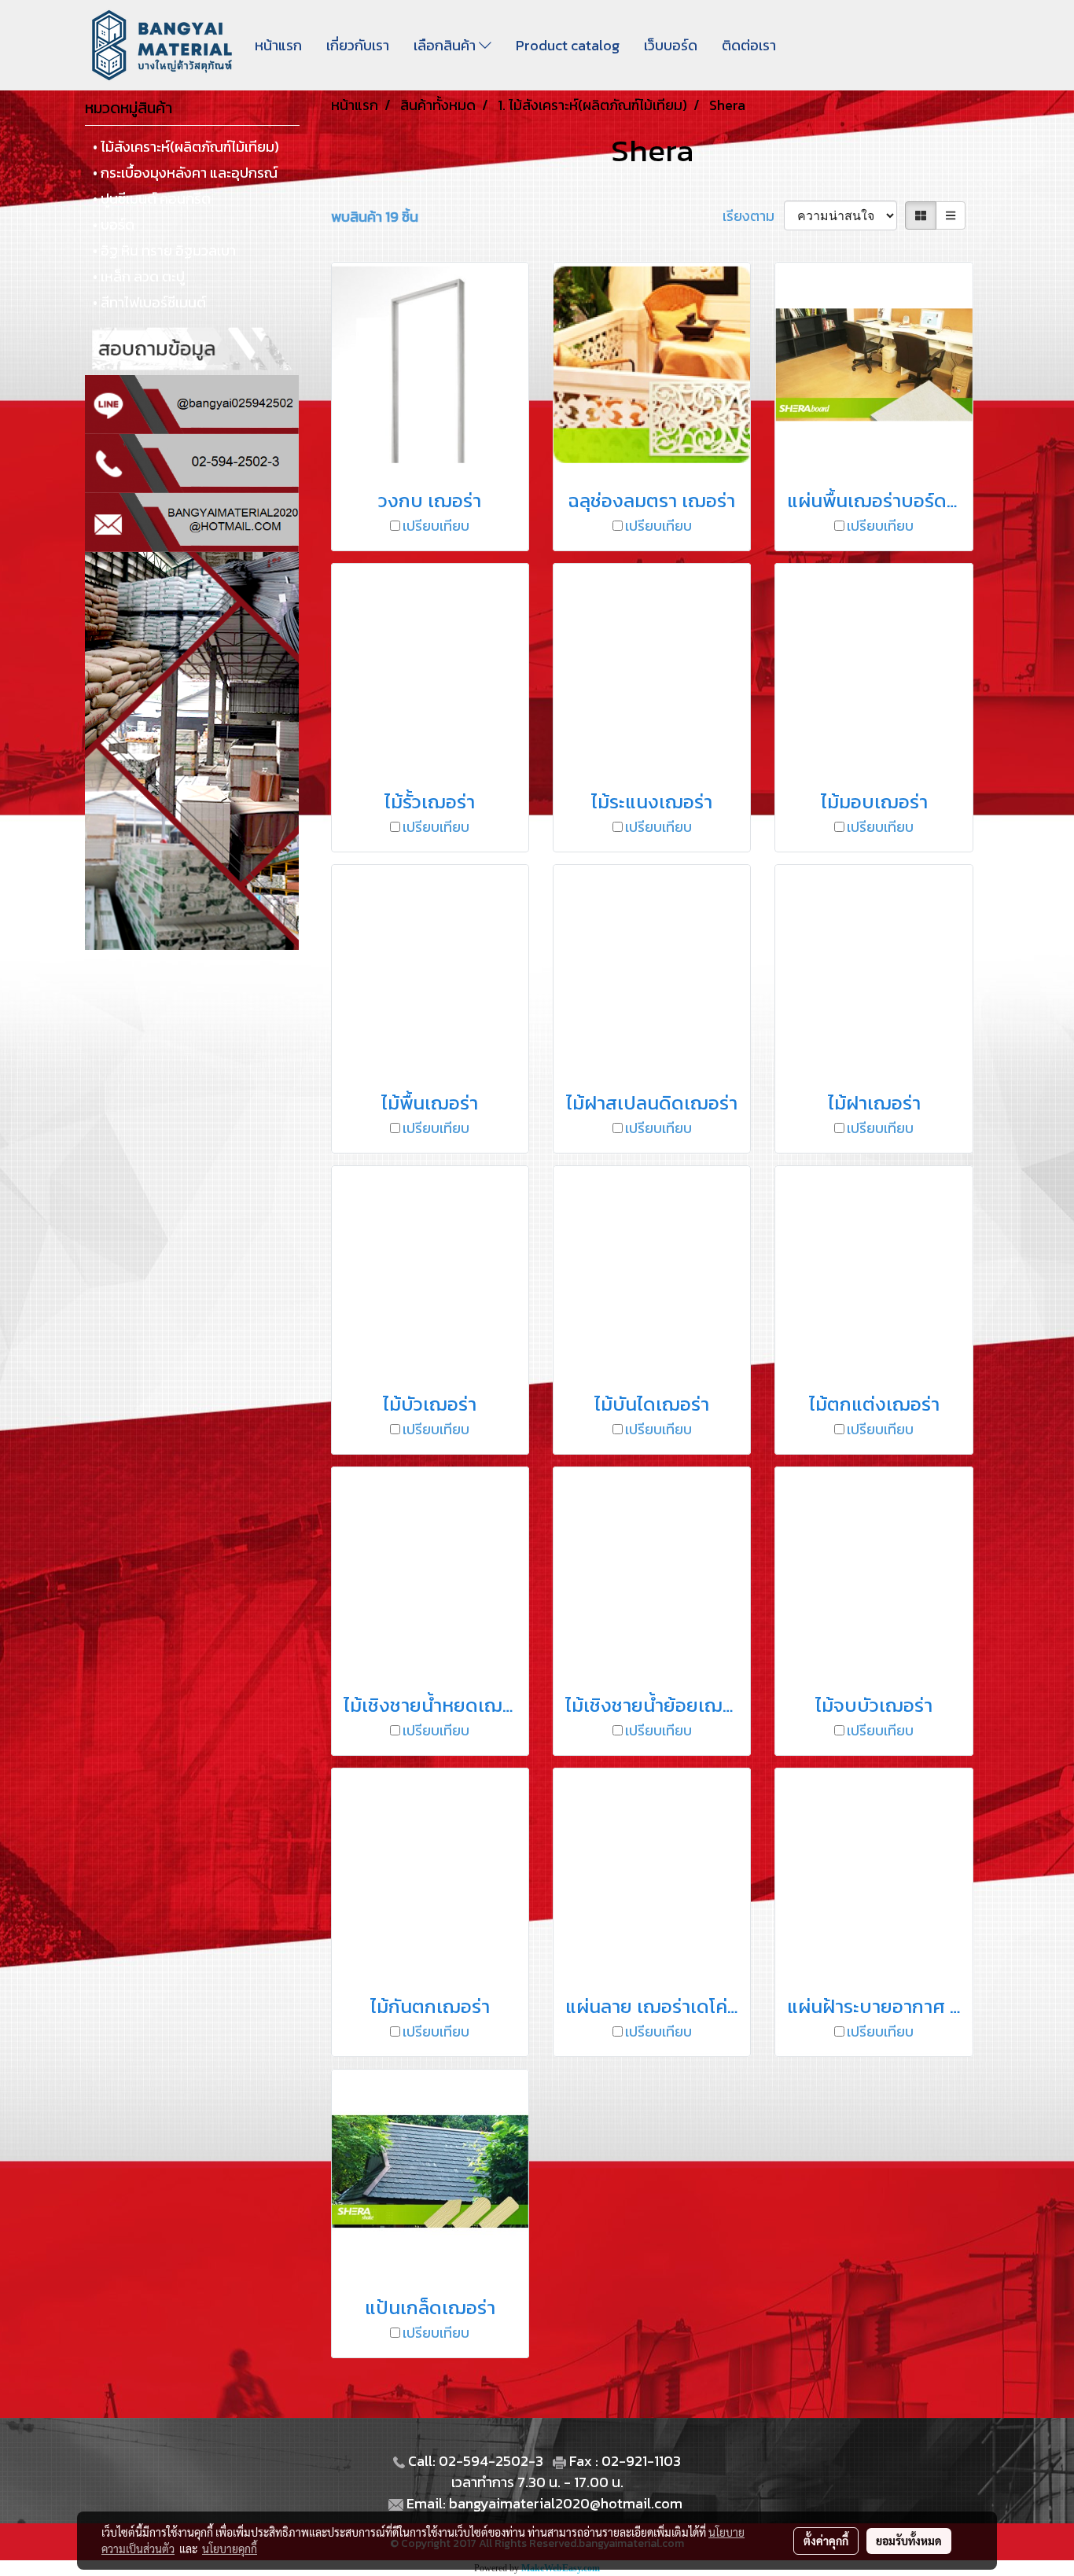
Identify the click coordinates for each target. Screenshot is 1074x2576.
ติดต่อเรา (749, 45)
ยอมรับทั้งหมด (909, 2541)
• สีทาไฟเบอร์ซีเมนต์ (149, 302)
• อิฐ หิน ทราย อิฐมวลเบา (164, 250)
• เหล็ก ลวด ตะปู (139, 276)
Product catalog (568, 45)
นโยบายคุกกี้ (230, 2548)
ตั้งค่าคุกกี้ (826, 2541)
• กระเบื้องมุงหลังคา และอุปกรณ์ (185, 173)
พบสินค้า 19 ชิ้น (375, 217)
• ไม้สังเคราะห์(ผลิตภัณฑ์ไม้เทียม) (186, 147)
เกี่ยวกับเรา (358, 45)
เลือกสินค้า (446, 45)
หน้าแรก (278, 45)
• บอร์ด (114, 224)
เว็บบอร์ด (671, 45)
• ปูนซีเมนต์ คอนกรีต (152, 199)
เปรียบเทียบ (436, 526)
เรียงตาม (753, 216)
